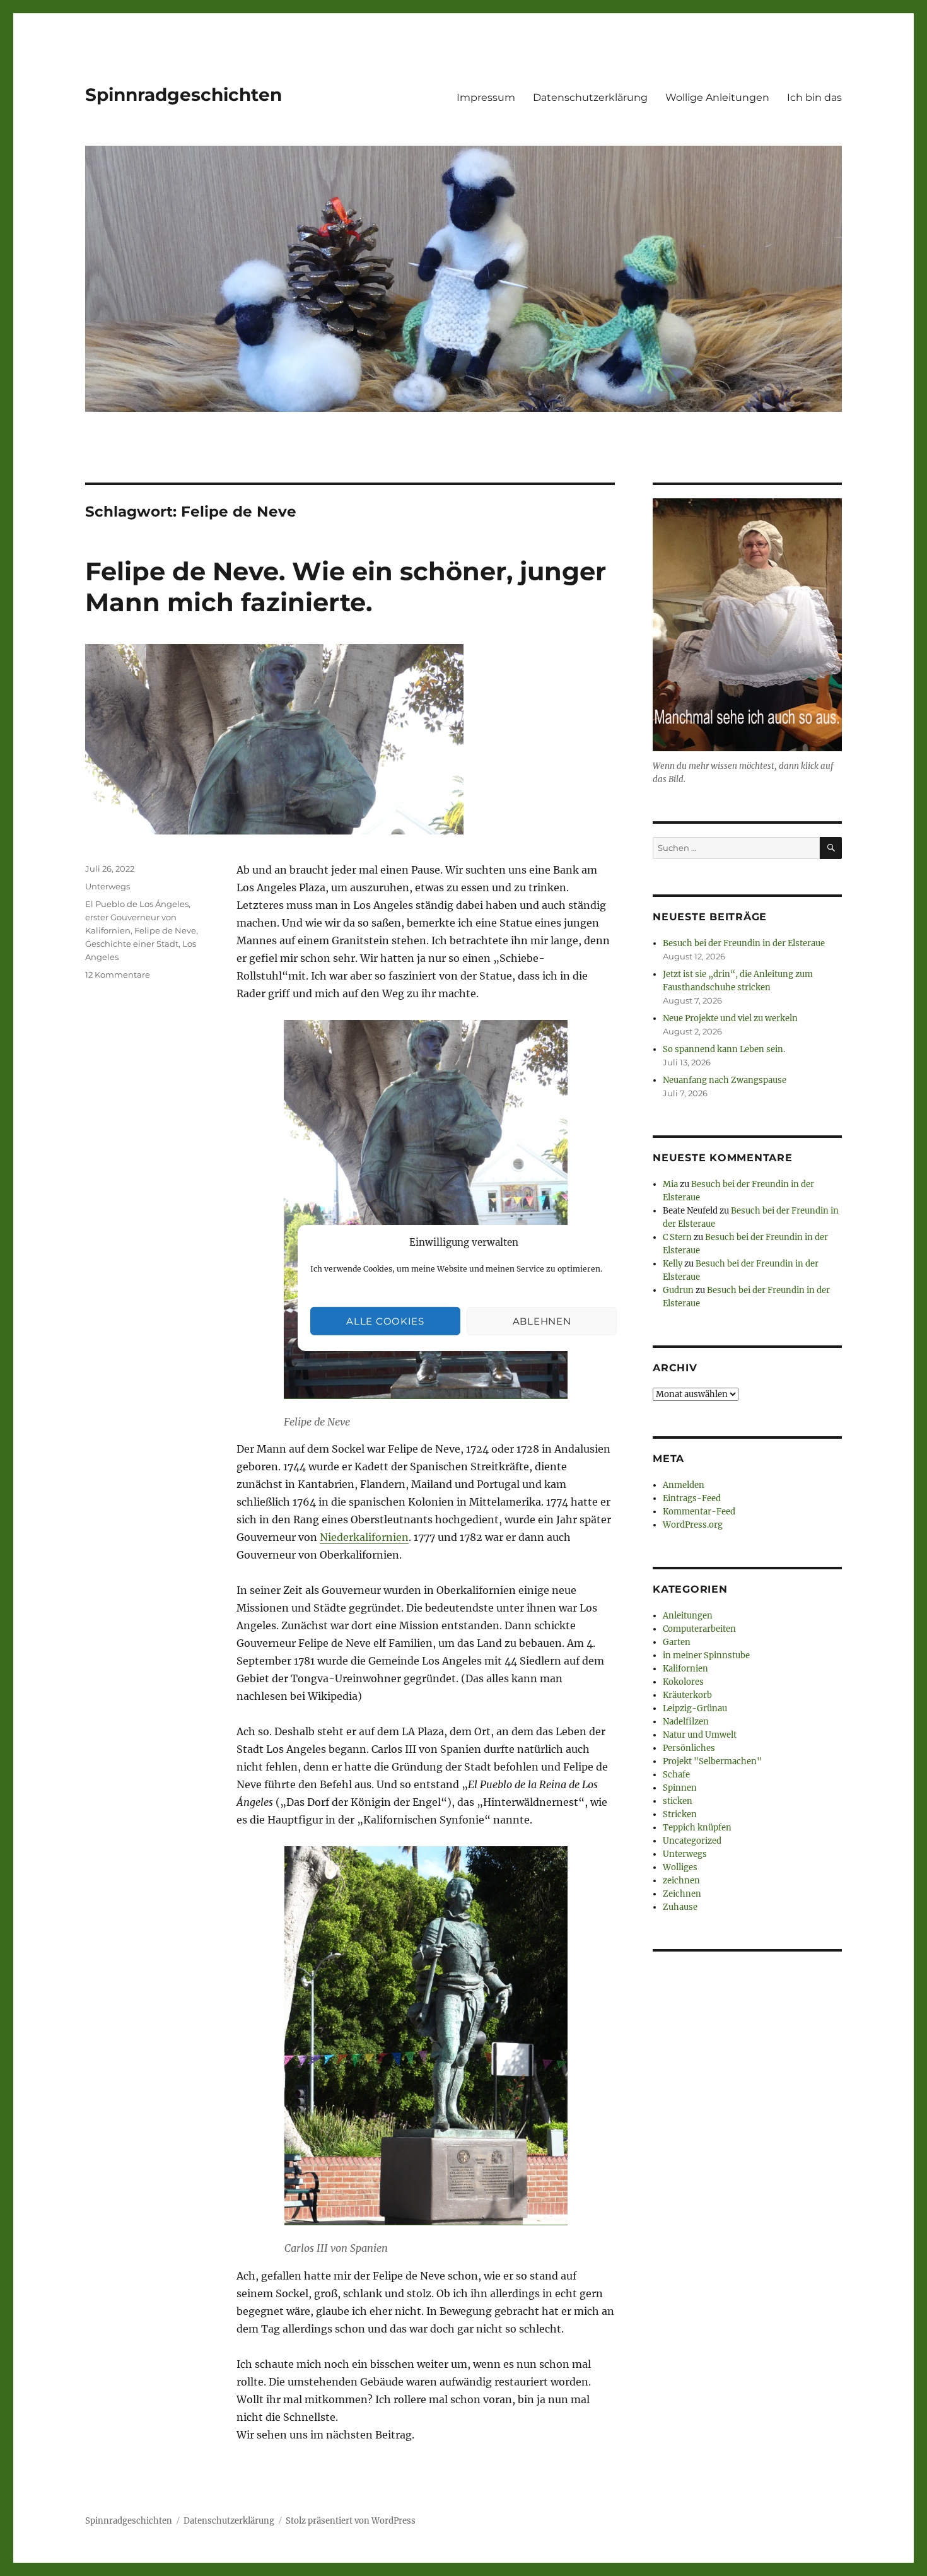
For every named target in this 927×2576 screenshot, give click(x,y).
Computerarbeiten (699, 1629)
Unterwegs (108, 886)
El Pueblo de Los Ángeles (137, 904)
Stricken (680, 1814)
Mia (670, 1184)
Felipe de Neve (165, 930)
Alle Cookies (385, 1321)
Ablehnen (542, 1321)
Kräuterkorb (687, 1695)
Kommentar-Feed (699, 1512)
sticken (678, 1801)
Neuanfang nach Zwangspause (725, 1080)
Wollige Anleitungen (717, 97)
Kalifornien (685, 1669)
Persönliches (689, 1748)
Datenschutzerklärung (590, 97)
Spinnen (680, 1788)
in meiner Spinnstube (706, 1655)
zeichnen (681, 1881)
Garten (677, 1642)
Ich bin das (814, 97)
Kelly (673, 1264)
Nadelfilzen (686, 1722)
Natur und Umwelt (700, 1735)
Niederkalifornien (364, 1537)
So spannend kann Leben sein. (724, 1049)
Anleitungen (688, 1616)
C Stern (677, 1237)
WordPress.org (693, 1525)
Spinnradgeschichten (184, 95)
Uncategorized (692, 1841)
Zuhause (680, 1907)
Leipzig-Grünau (695, 1708)
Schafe (676, 1775)
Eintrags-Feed (692, 1498)
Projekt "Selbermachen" (712, 1761)
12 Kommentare (118, 975)
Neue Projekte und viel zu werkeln (730, 1018)
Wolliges (680, 1867)
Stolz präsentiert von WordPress (351, 2521)
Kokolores (683, 1682)
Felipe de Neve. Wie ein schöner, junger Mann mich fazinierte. (346, 587)
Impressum (486, 97)
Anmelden (684, 1485)
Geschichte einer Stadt (132, 944)
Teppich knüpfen (697, 1828)
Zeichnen (682, 1894)
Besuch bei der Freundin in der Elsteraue (744, 943)
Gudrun (678, 1290)
